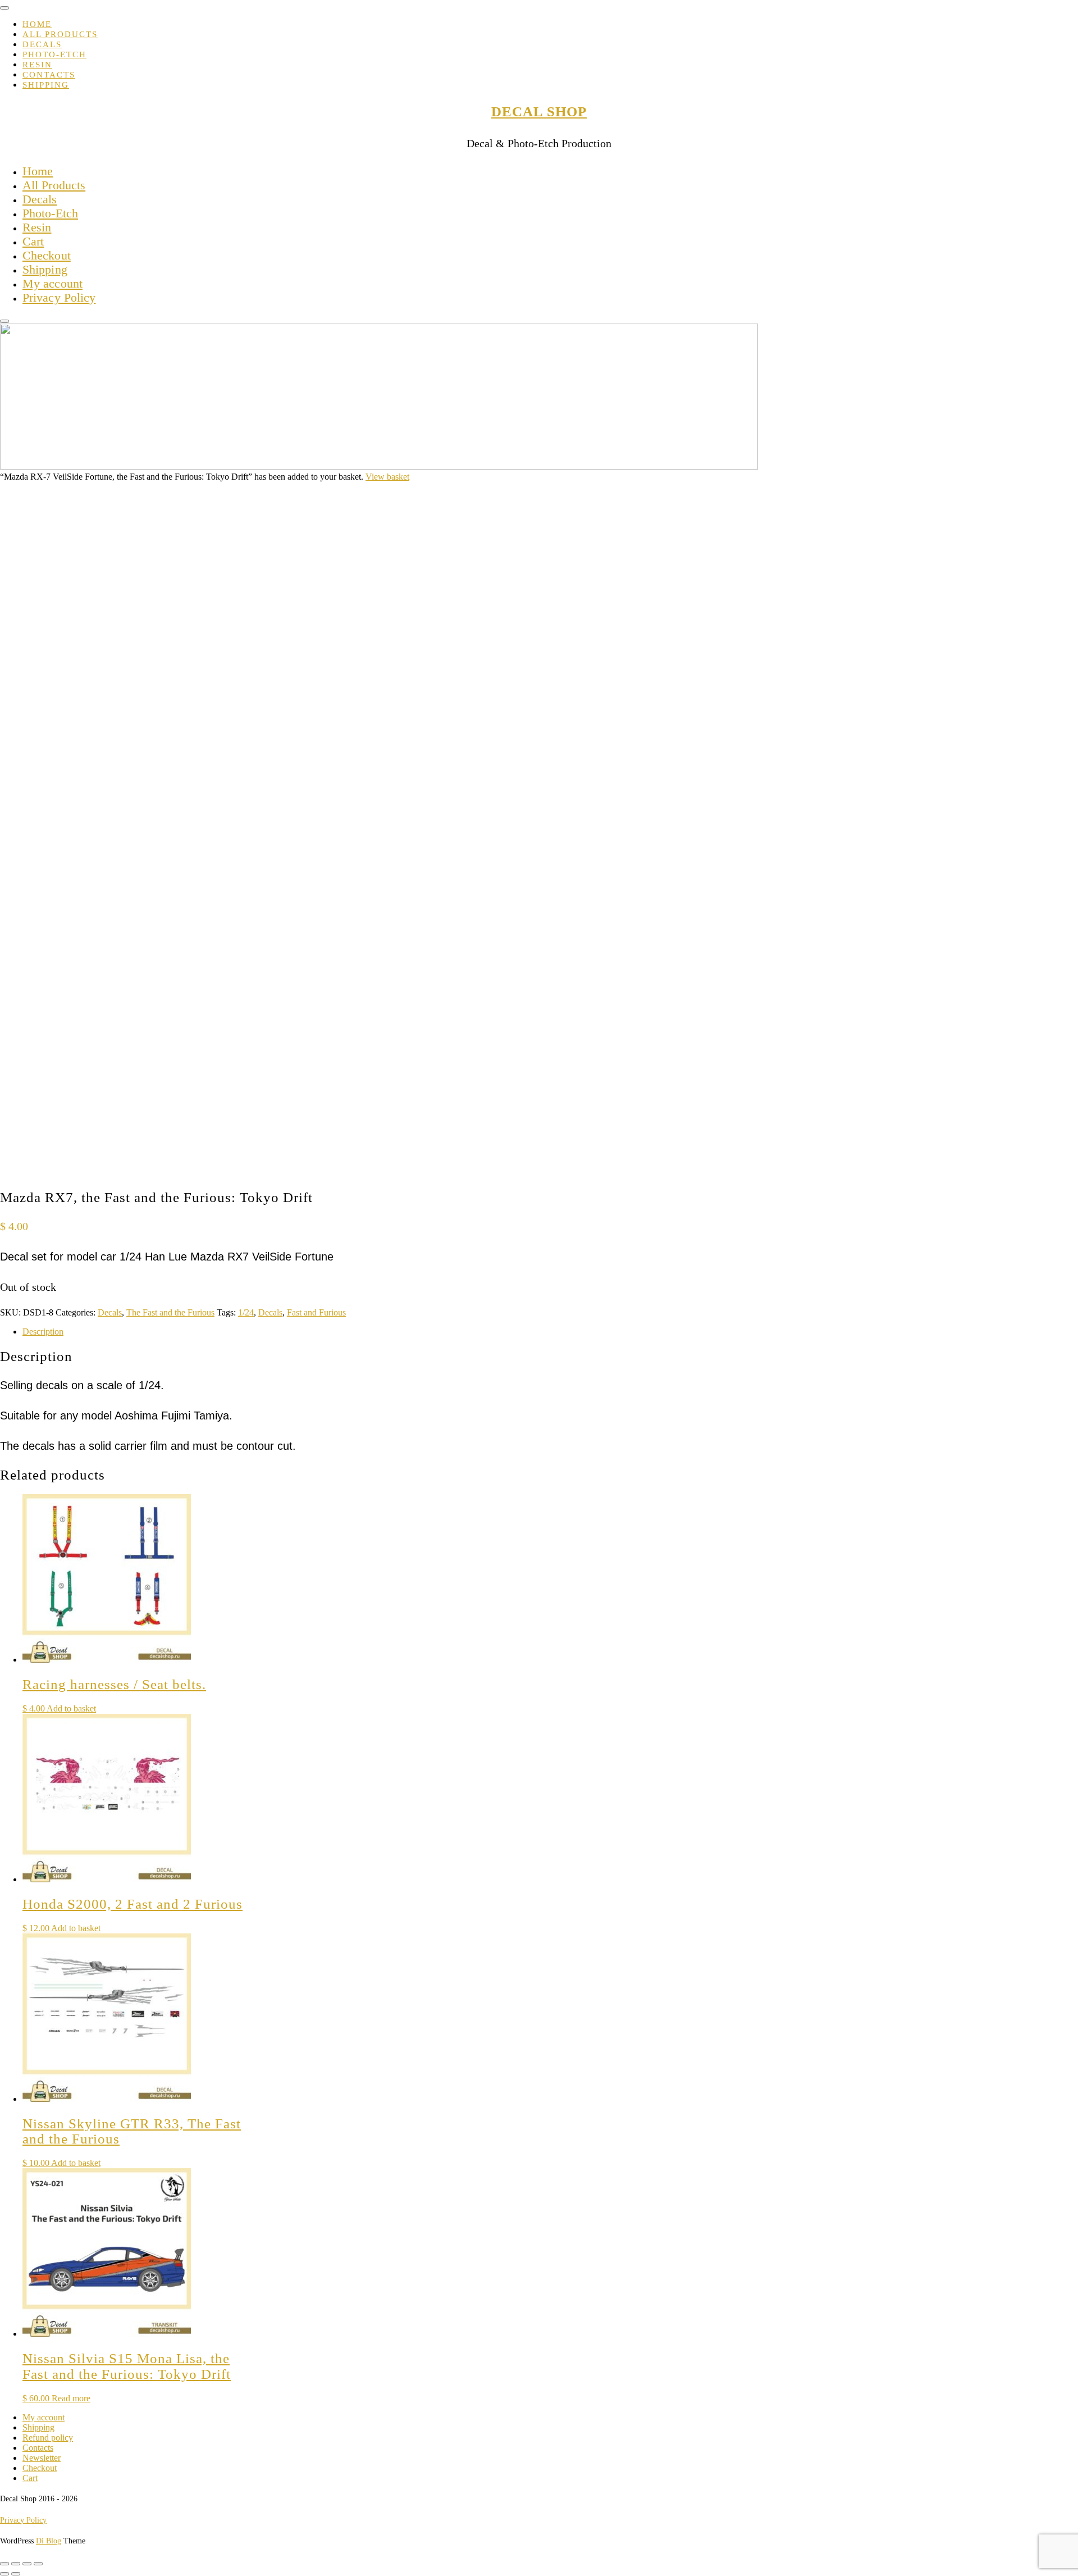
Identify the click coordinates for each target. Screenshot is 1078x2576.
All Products (60, 34)
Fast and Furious (316, 1312)
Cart (33, 241)
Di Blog (49, 2541)
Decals (42, 44)
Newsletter (42, 2458)
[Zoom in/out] (4, 2564)
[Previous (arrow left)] (4, 2574)
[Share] (27, 2564)
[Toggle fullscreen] (16, 2564)
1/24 (246, 1312)
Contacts (49, 75)
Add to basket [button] (71, 1708)
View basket (387, 477)
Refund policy (48, 2438)
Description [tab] (43, 1332)
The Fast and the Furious (170, 1312)
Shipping (46, 85)
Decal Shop (539, 111)
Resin (37, 65)
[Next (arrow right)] (16, 2574)
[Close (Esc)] (38, 2564)
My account (52, 283)
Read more (71, 2398)
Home (37, 24)
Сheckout (47, 255)
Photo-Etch (54, 54)
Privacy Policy (59, 297)
